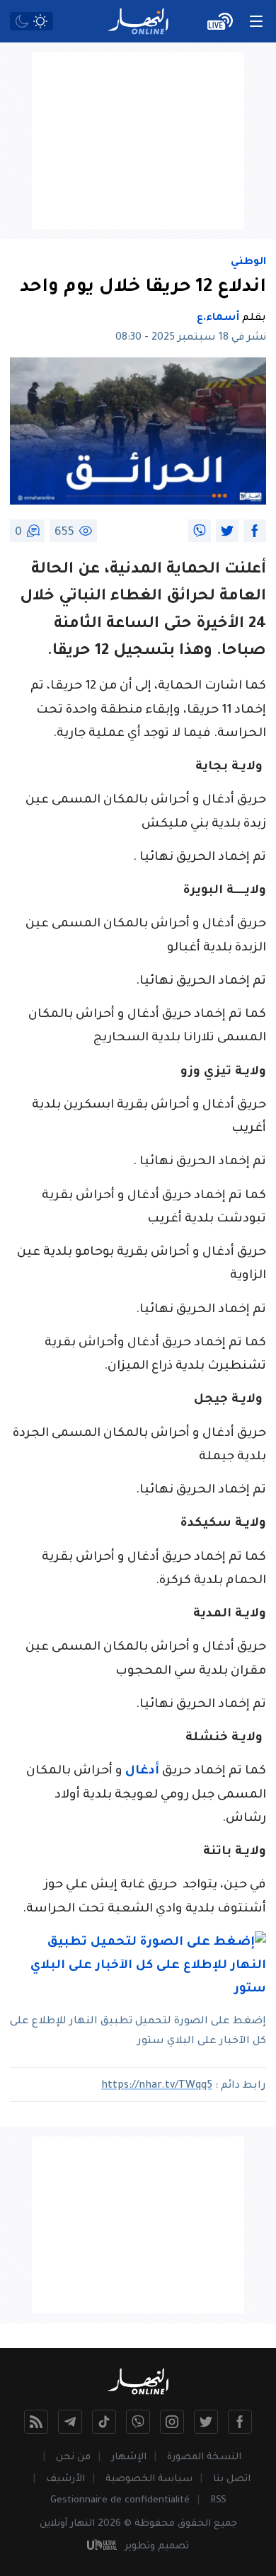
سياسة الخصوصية (149, 2479)
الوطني (248, 263)
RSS (218, 2501)
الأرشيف (65, 2479)
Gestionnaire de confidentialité (120, 2501)
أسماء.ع (218, 318)
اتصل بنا (232, 2479)
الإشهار (129, 2457)
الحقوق (194, 2524)
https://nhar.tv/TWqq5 (157, 2086)
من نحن (73, 2457)
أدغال (142, 1772)
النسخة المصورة (204, 2457)
